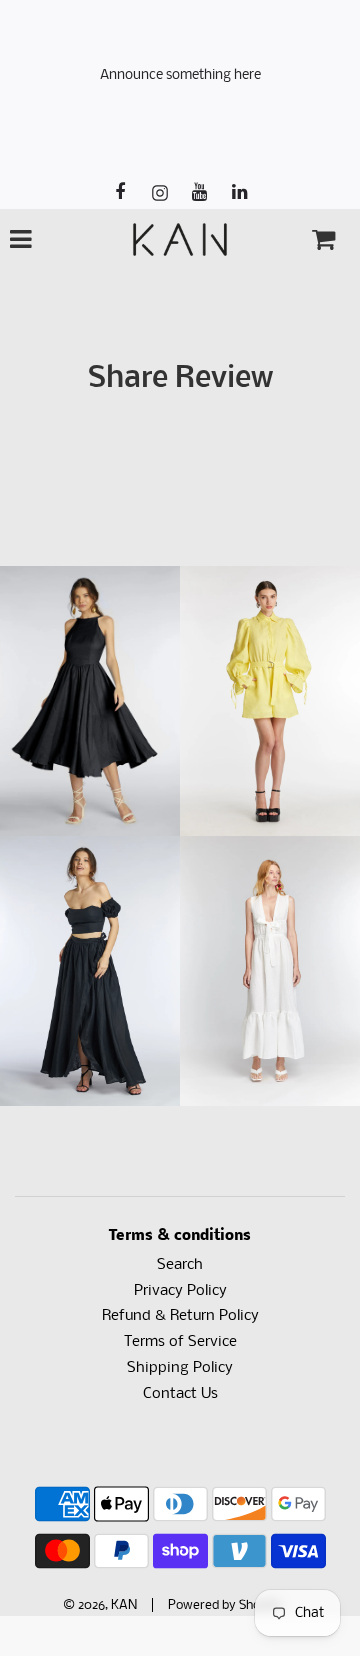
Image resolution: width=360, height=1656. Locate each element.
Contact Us (180, 1394)
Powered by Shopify (225, 1605)
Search (180, 1265)
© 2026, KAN (100, 1605)
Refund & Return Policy (180, 1316)
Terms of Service (180, 1342)
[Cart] (324, 239)
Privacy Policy (180, 1291)
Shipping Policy (180, 1368)
